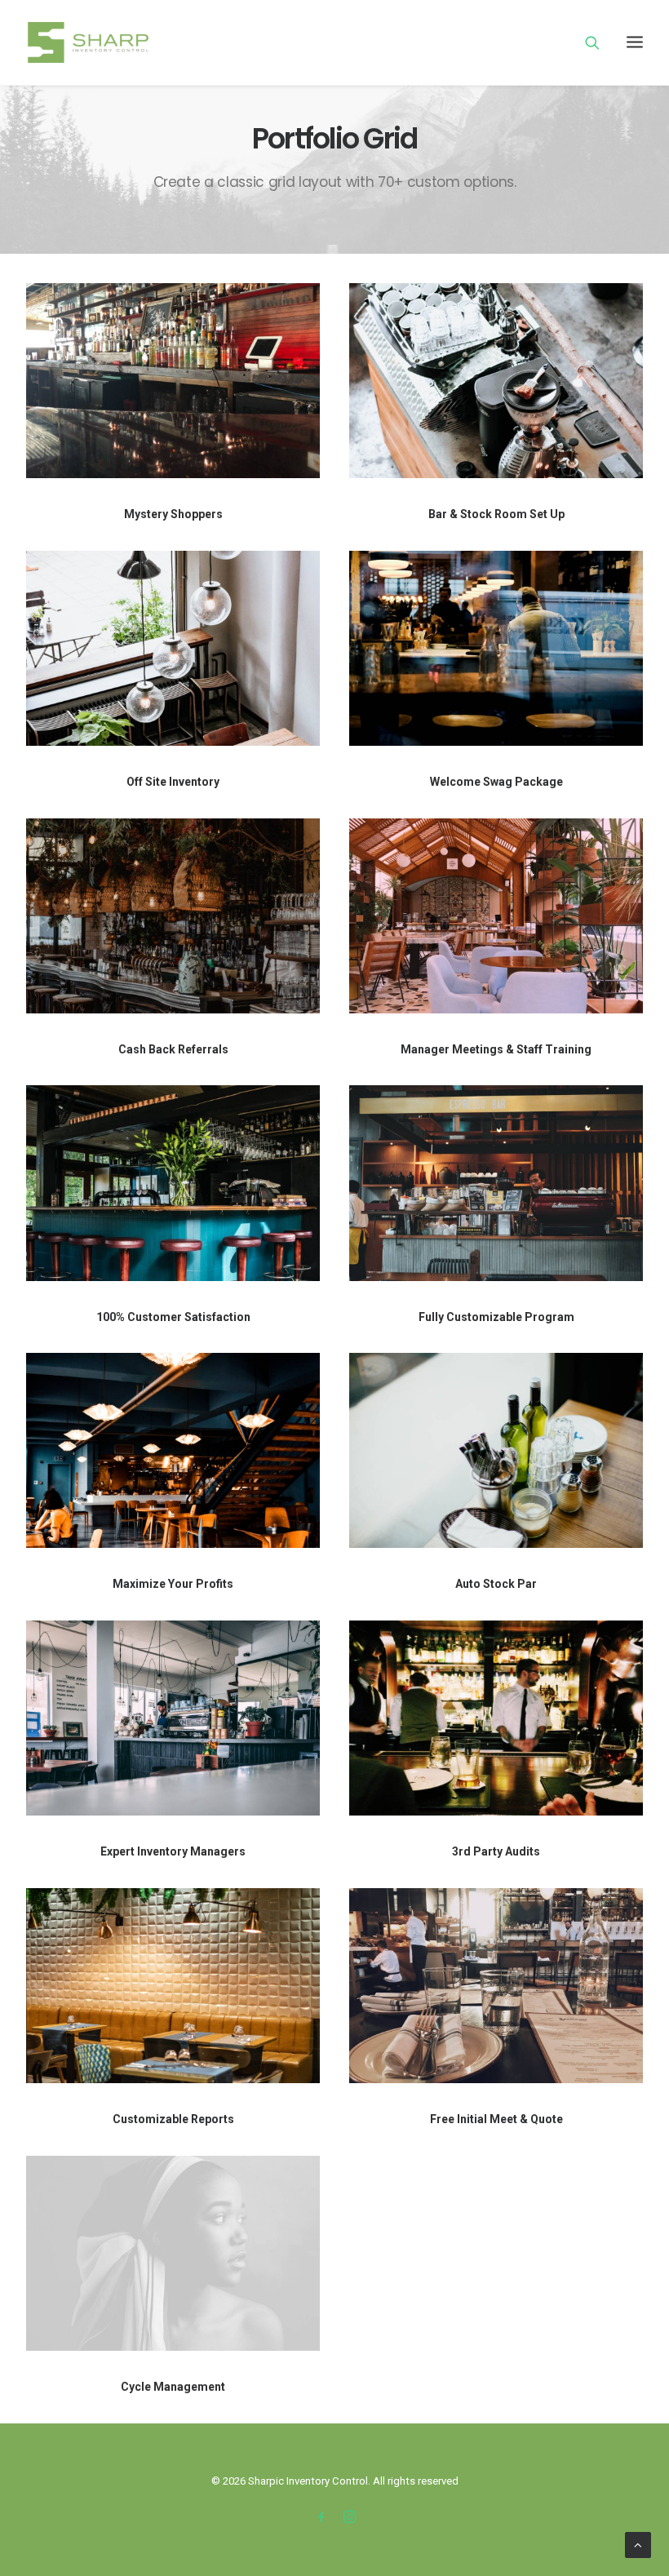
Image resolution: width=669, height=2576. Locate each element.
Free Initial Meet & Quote (496, 2119)
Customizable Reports (173, 2119)
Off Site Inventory (173, 782)
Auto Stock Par (496, 1584)
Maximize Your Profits (173, 1584)
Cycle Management (173, 2387)
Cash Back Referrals (173, 1049)
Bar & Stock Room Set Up (496, 514)
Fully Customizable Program (496, 1317)
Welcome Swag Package (496, 782)
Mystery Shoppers (173, 514)
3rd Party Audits (496, 1851)
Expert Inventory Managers (173, 1851)
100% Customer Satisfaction (173, 1317)
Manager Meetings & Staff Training (496, 1049)
